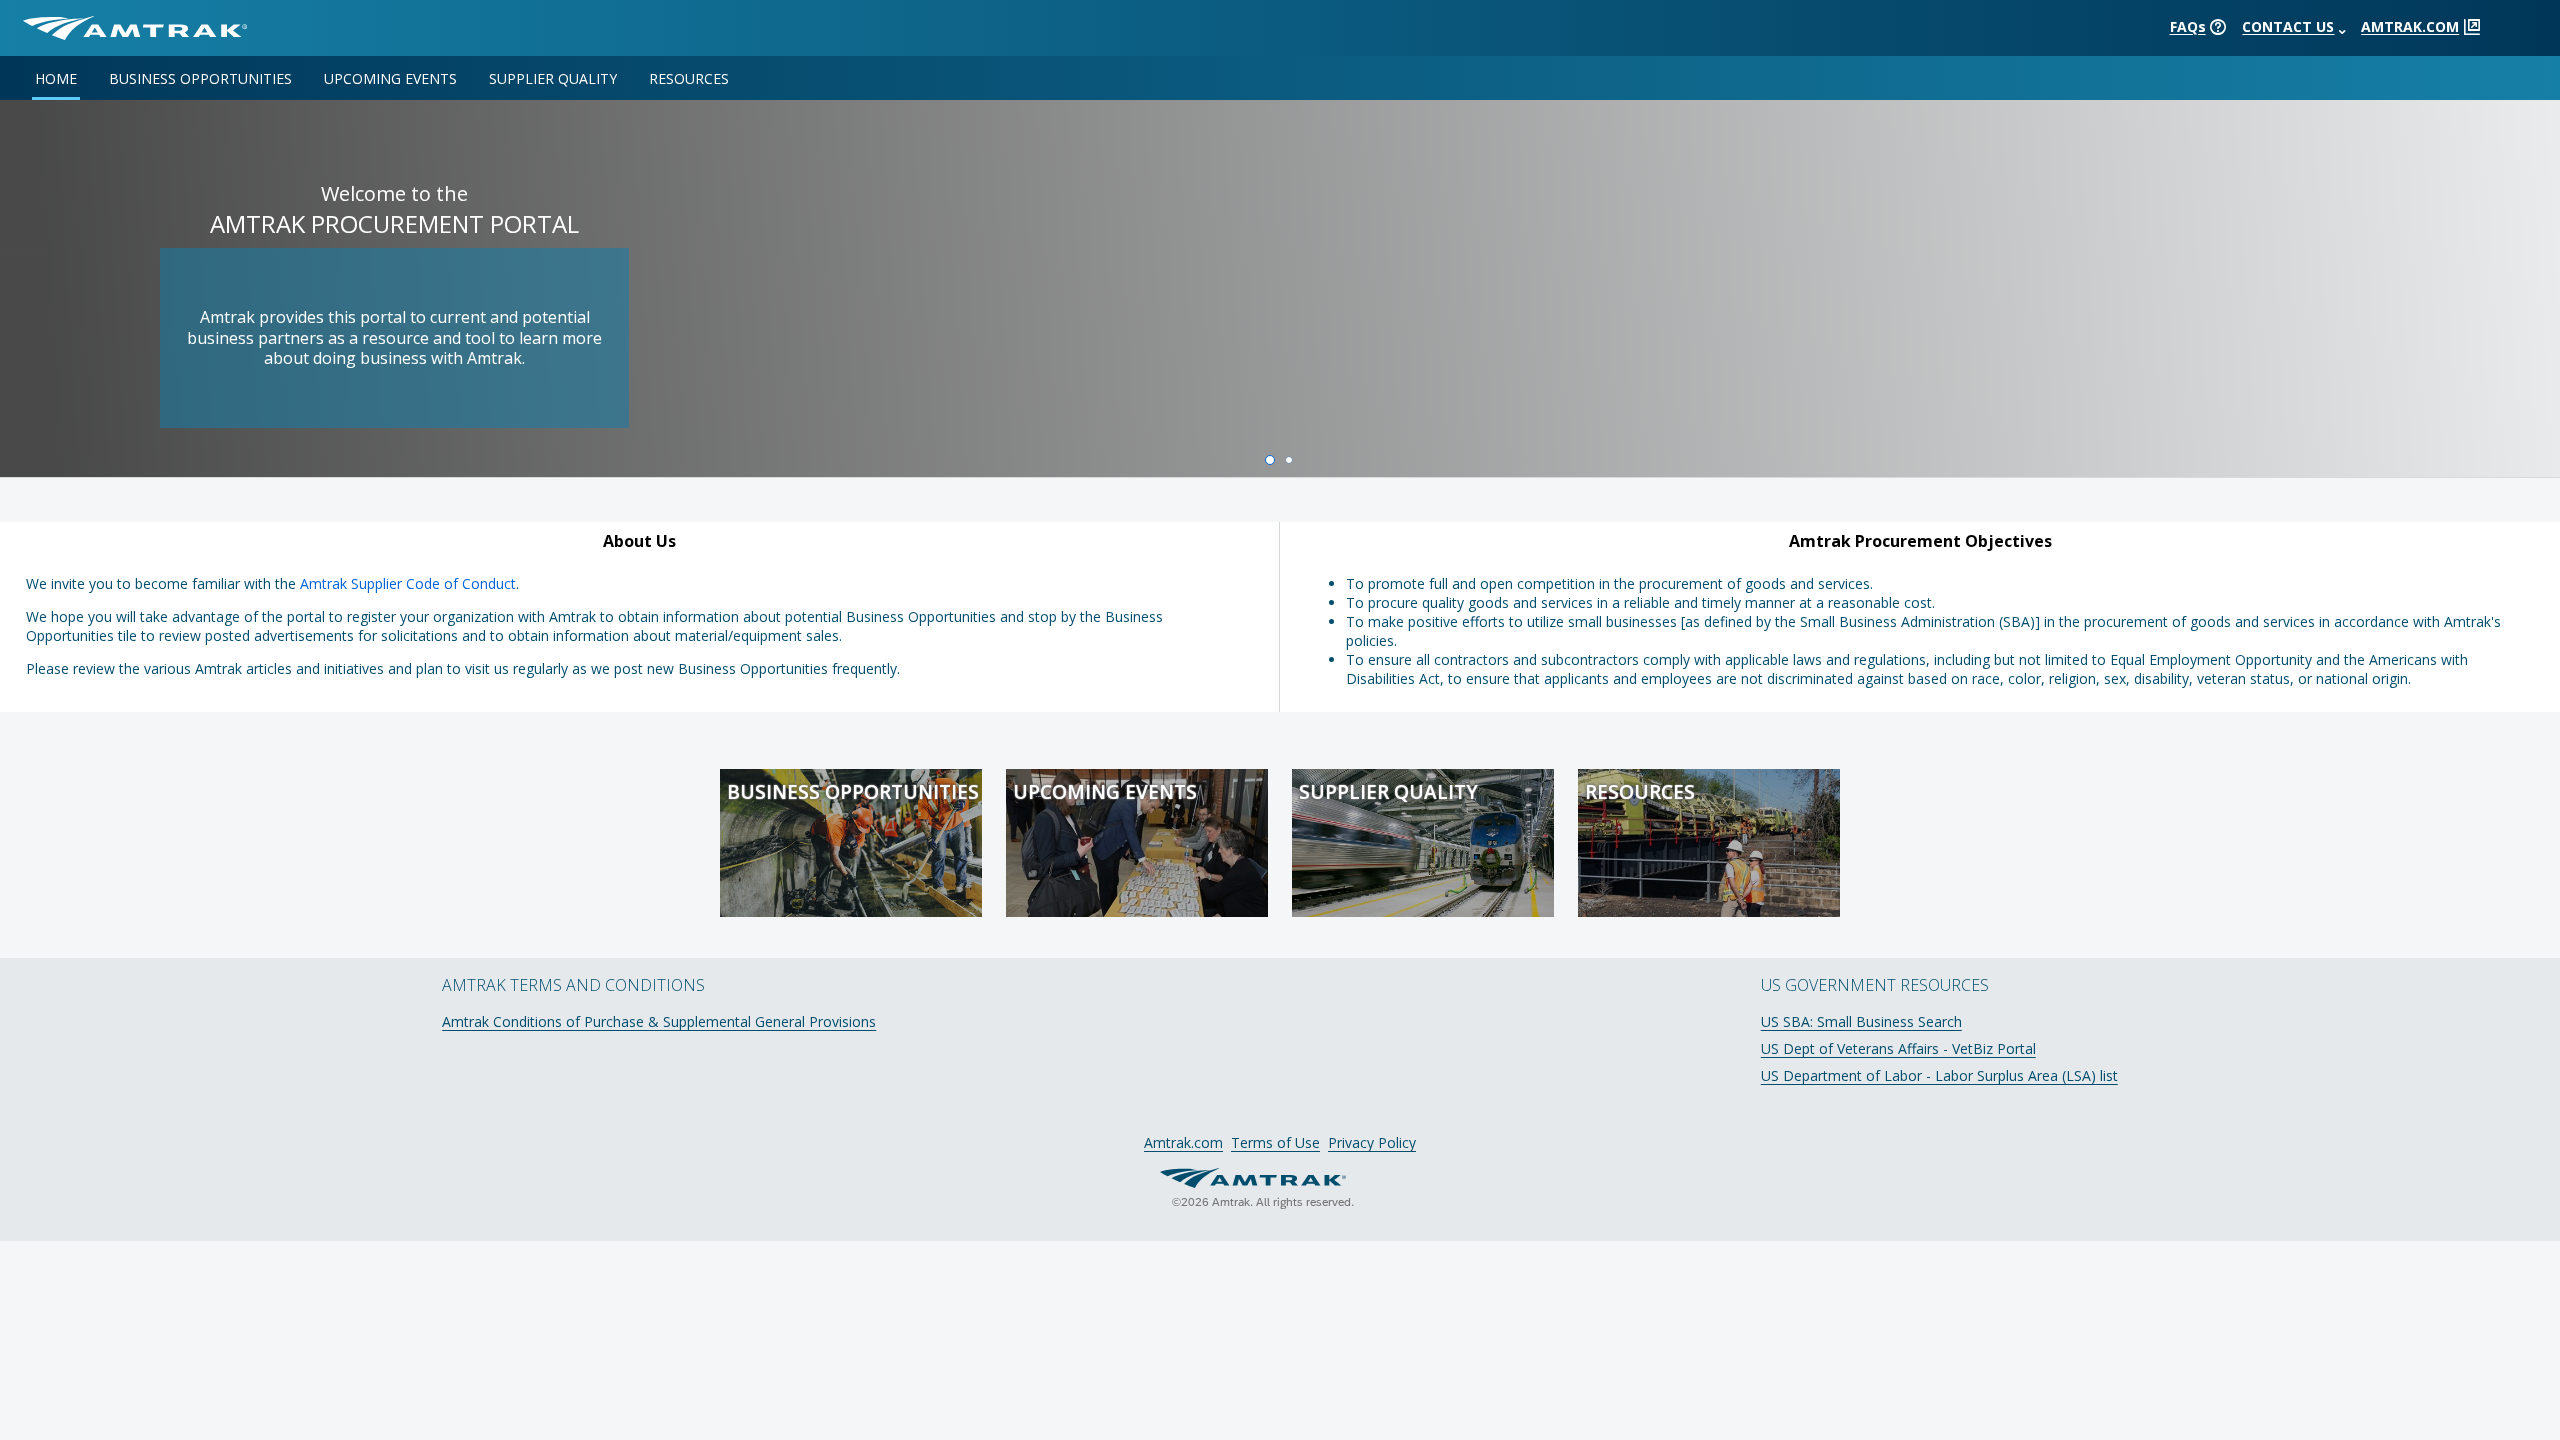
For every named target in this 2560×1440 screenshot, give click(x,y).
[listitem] (1280, 311)
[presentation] (2218, 27)
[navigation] (1280, 78)
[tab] (64, 78)
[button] (135, 28)
